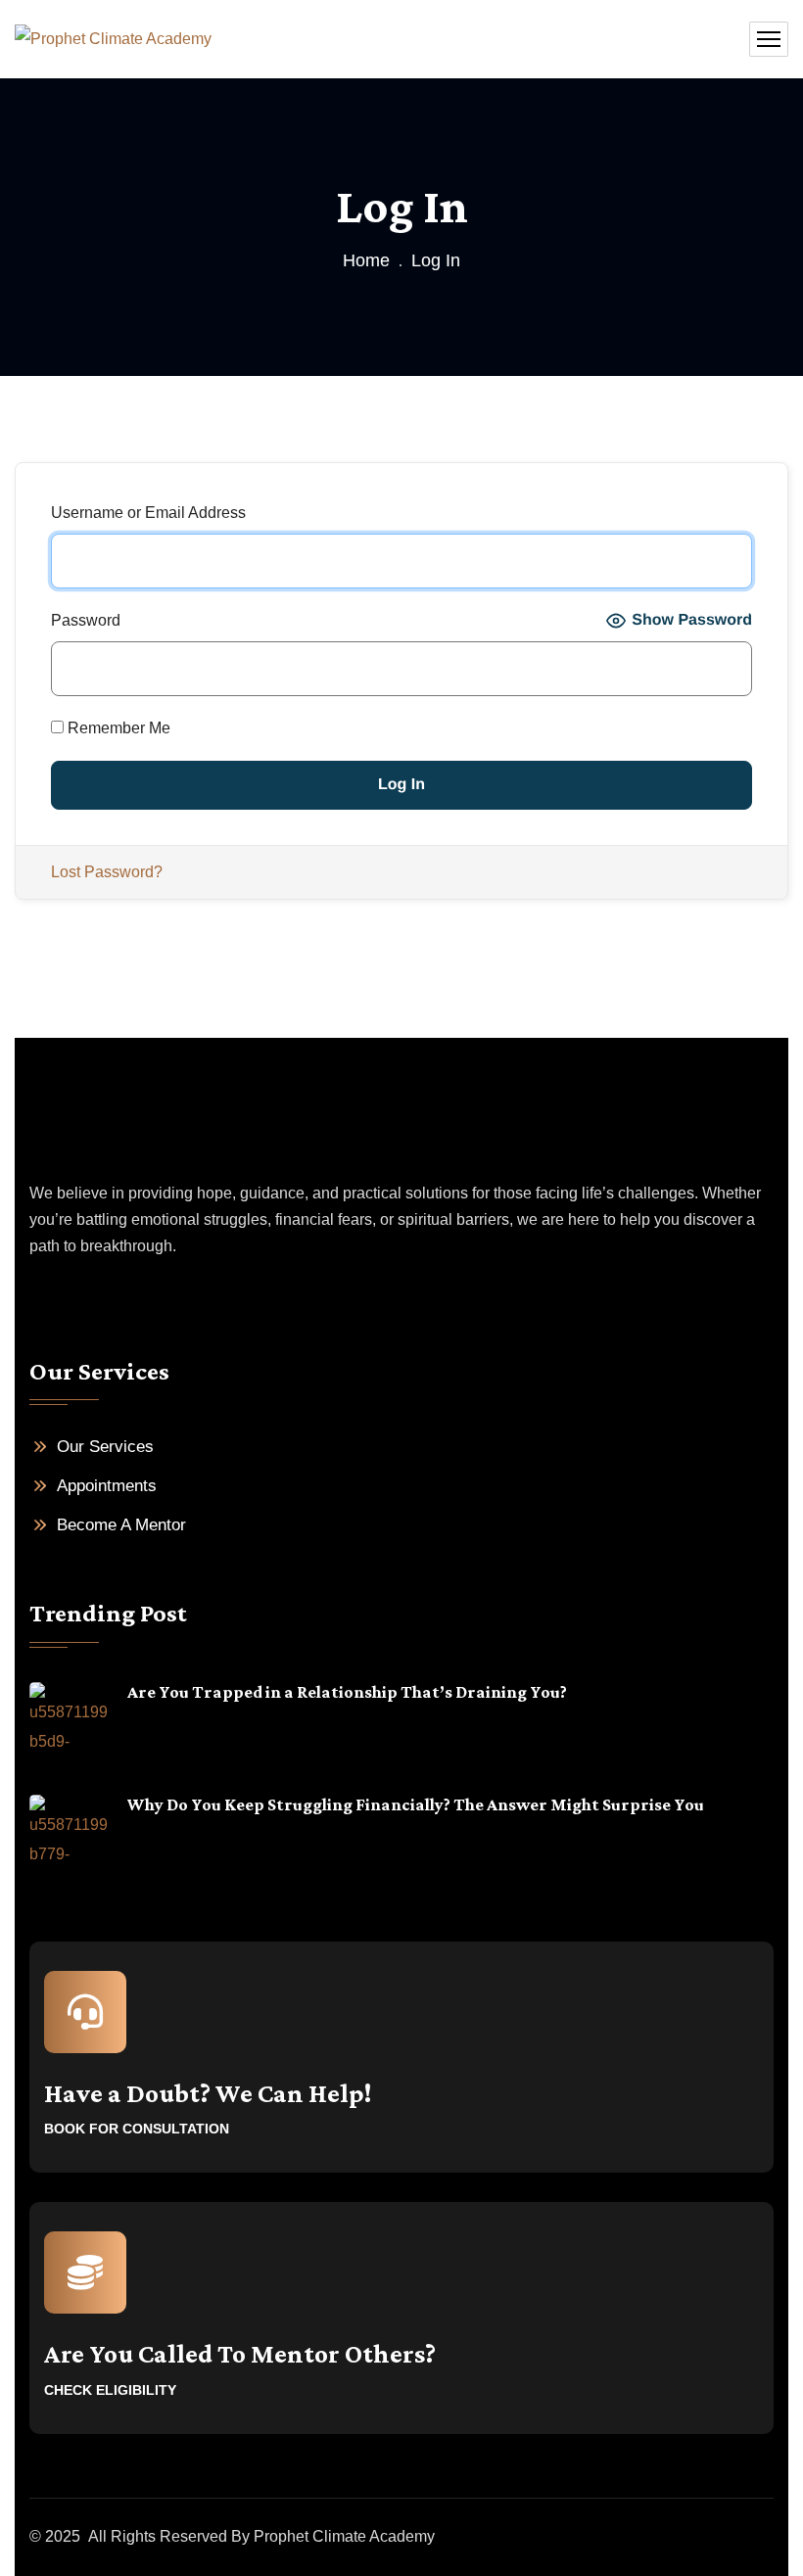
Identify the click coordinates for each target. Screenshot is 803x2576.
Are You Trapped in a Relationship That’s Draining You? (347, 1692)
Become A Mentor (121, 1525)
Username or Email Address (148, 513)
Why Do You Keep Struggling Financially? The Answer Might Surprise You (416, 1804)
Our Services (105, 1447)
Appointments (107, 1486)
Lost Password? (107, 872)
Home (366, 260)
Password (86, 620)
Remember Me (117, 728)
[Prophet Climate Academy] (113, 40)
